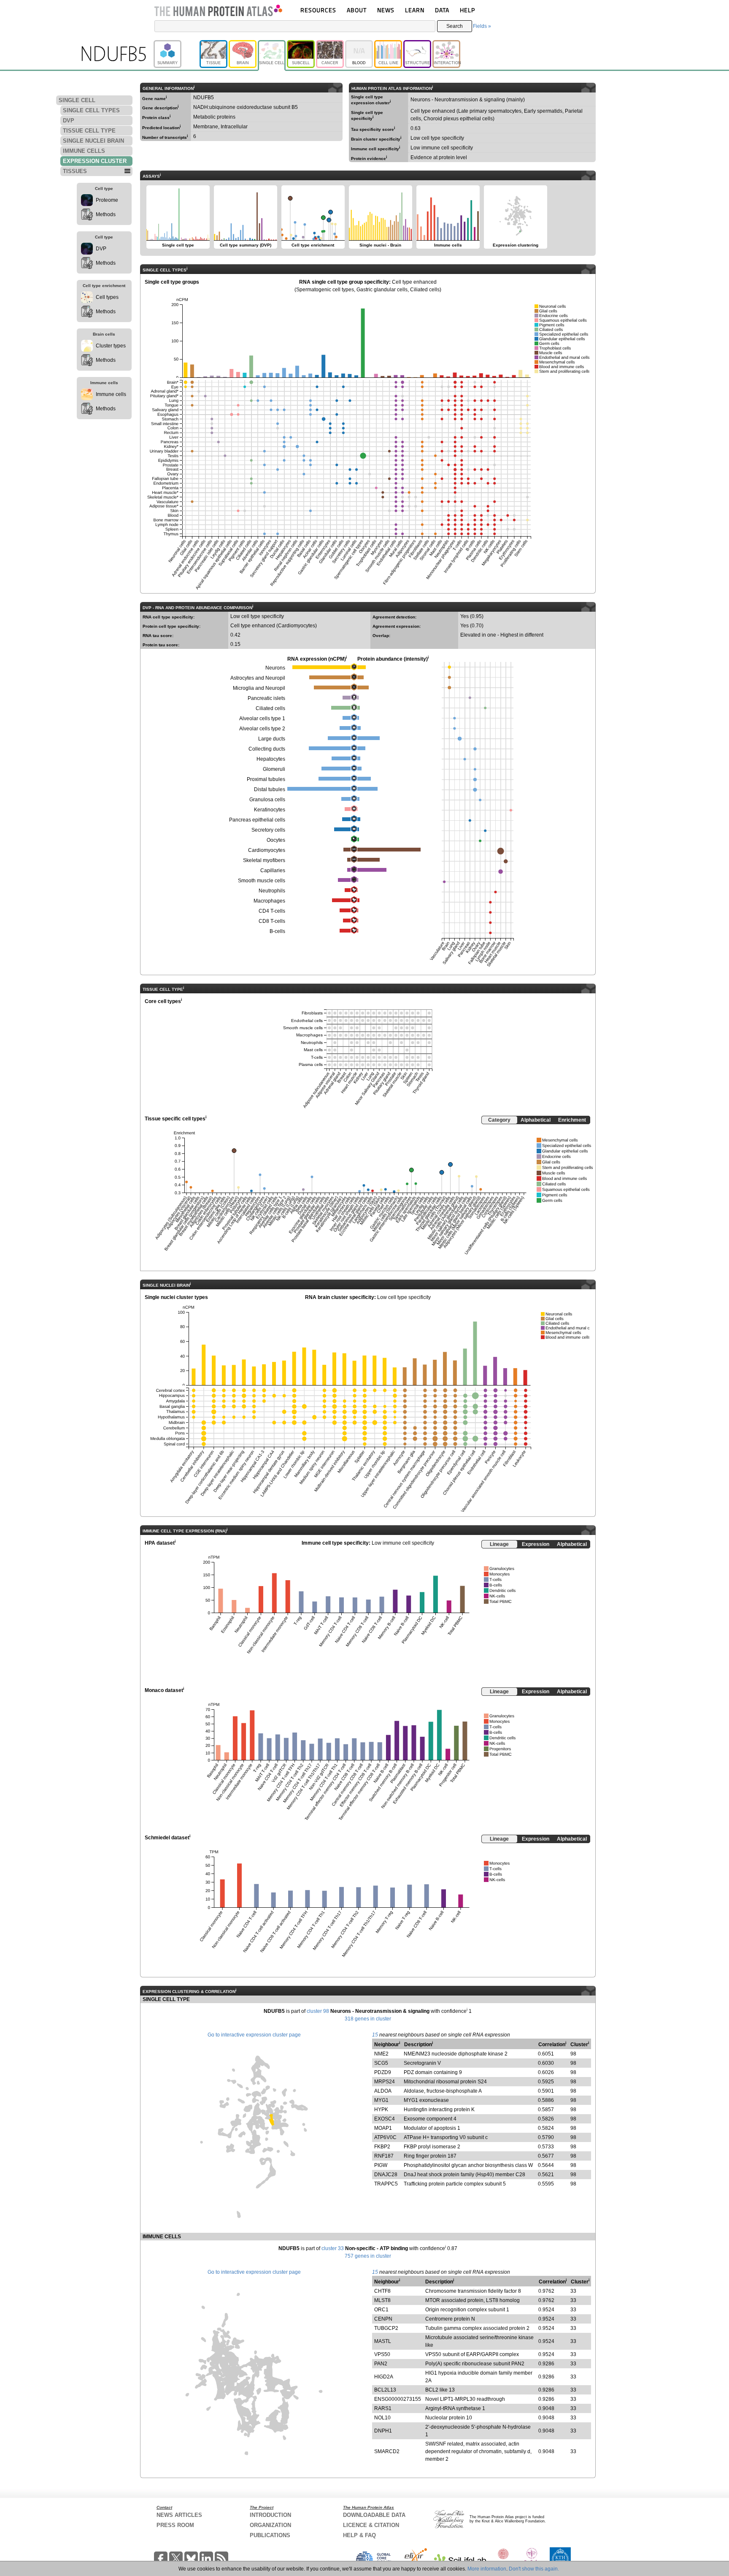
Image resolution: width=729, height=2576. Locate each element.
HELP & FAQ (359, 2535)
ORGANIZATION (270, 2525)
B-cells (277, 931)
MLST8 (382, 2300)
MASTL (383, 2341)
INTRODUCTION (270, 2515)
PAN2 (381, 2364)
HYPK (381, 2110)
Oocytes (276, 840)
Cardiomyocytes (267, 850)
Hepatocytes (271, 759)
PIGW (381, 2165)
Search (455, 26)
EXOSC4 (385, 2119)
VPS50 (382, 2354)
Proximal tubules (266, 779)
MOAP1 (383, 2128)
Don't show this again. (534, 2569)
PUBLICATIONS (270, 2535)
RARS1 (383, 2408)
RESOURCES (318, 10)
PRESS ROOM (175, 2525)
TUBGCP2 (386, 2328)
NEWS (386, 10)
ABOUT (357, 10)
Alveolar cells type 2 (262, 729)
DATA (442, 10)
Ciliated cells (270, 708)
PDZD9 (383, 2072)
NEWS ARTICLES (179, 2515)
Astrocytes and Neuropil (258, 678)
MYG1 (381, 2100)
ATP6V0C (385, 2137)
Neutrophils (272, 891)
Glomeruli (274, 769)
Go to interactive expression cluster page (254, 2035)
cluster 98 (318, 2011)
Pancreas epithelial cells (257, 820)
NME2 (381, 2054)
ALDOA (383, 2091)
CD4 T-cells (272, 911)
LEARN (415, 10)
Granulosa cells (267, 800)
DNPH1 (383, 2431)
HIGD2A (384, 2377)
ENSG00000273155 (398, 2399)
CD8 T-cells (272, 921)
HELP (467, 10)
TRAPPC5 (386, 2184)
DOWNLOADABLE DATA (374, 2515)
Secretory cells (268, 830)
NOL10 (382, 2418)
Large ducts (272, 739)
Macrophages (269, 901)
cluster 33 (333, 2248)
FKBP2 (382, 2147)
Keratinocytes (270, 810)
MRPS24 (385, 2082)
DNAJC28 (386, 2175)
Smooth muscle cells (262, 881)
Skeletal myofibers (264, 860)
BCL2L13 (385, 2390)
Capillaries (273, 870)
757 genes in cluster (368, 2256)
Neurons (275, 668)
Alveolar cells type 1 (262, 719)
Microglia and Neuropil (259, 688)
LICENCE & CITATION (371, 2525)
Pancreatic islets (266, 698)
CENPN (383, 2319)
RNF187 (384, 2156)
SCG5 (381, 2063)
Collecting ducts (267, 749)
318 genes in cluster (368, 2019)
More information (487, 2569)
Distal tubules (270, 789)
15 (375, 2035)
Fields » (482, 26)
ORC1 (381, 2310)
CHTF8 (382, 2291)
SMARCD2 (387, 2451)
